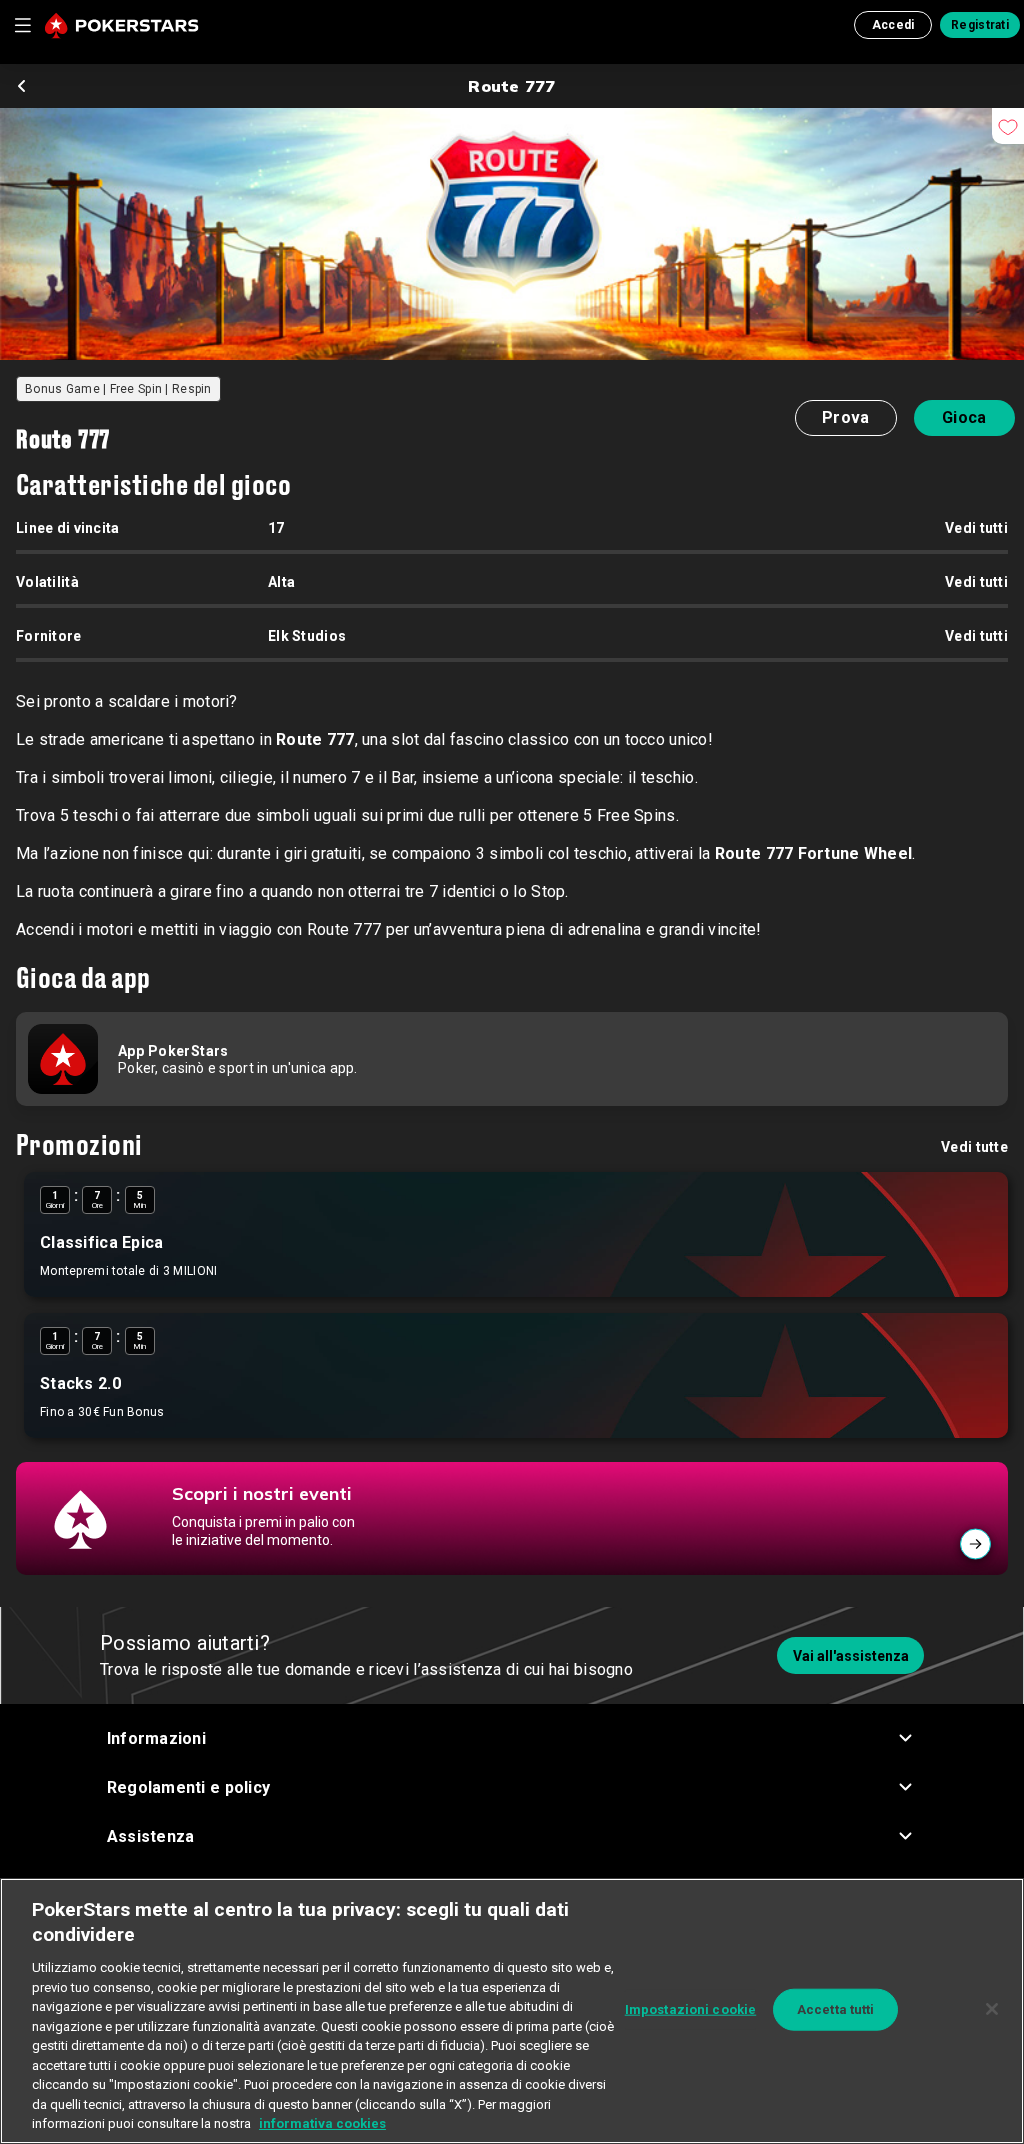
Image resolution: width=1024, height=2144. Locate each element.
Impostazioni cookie (690, 2009)
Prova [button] (845, 417)
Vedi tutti (976, 528)
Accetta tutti (836, 2009)
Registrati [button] (980, 25)
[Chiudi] (992, 2009)
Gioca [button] (964, 417)
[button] (512, 1738)
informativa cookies (322, 2123)
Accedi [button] (893, 25)
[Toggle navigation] (22, 25)
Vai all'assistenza (851, 1656)
